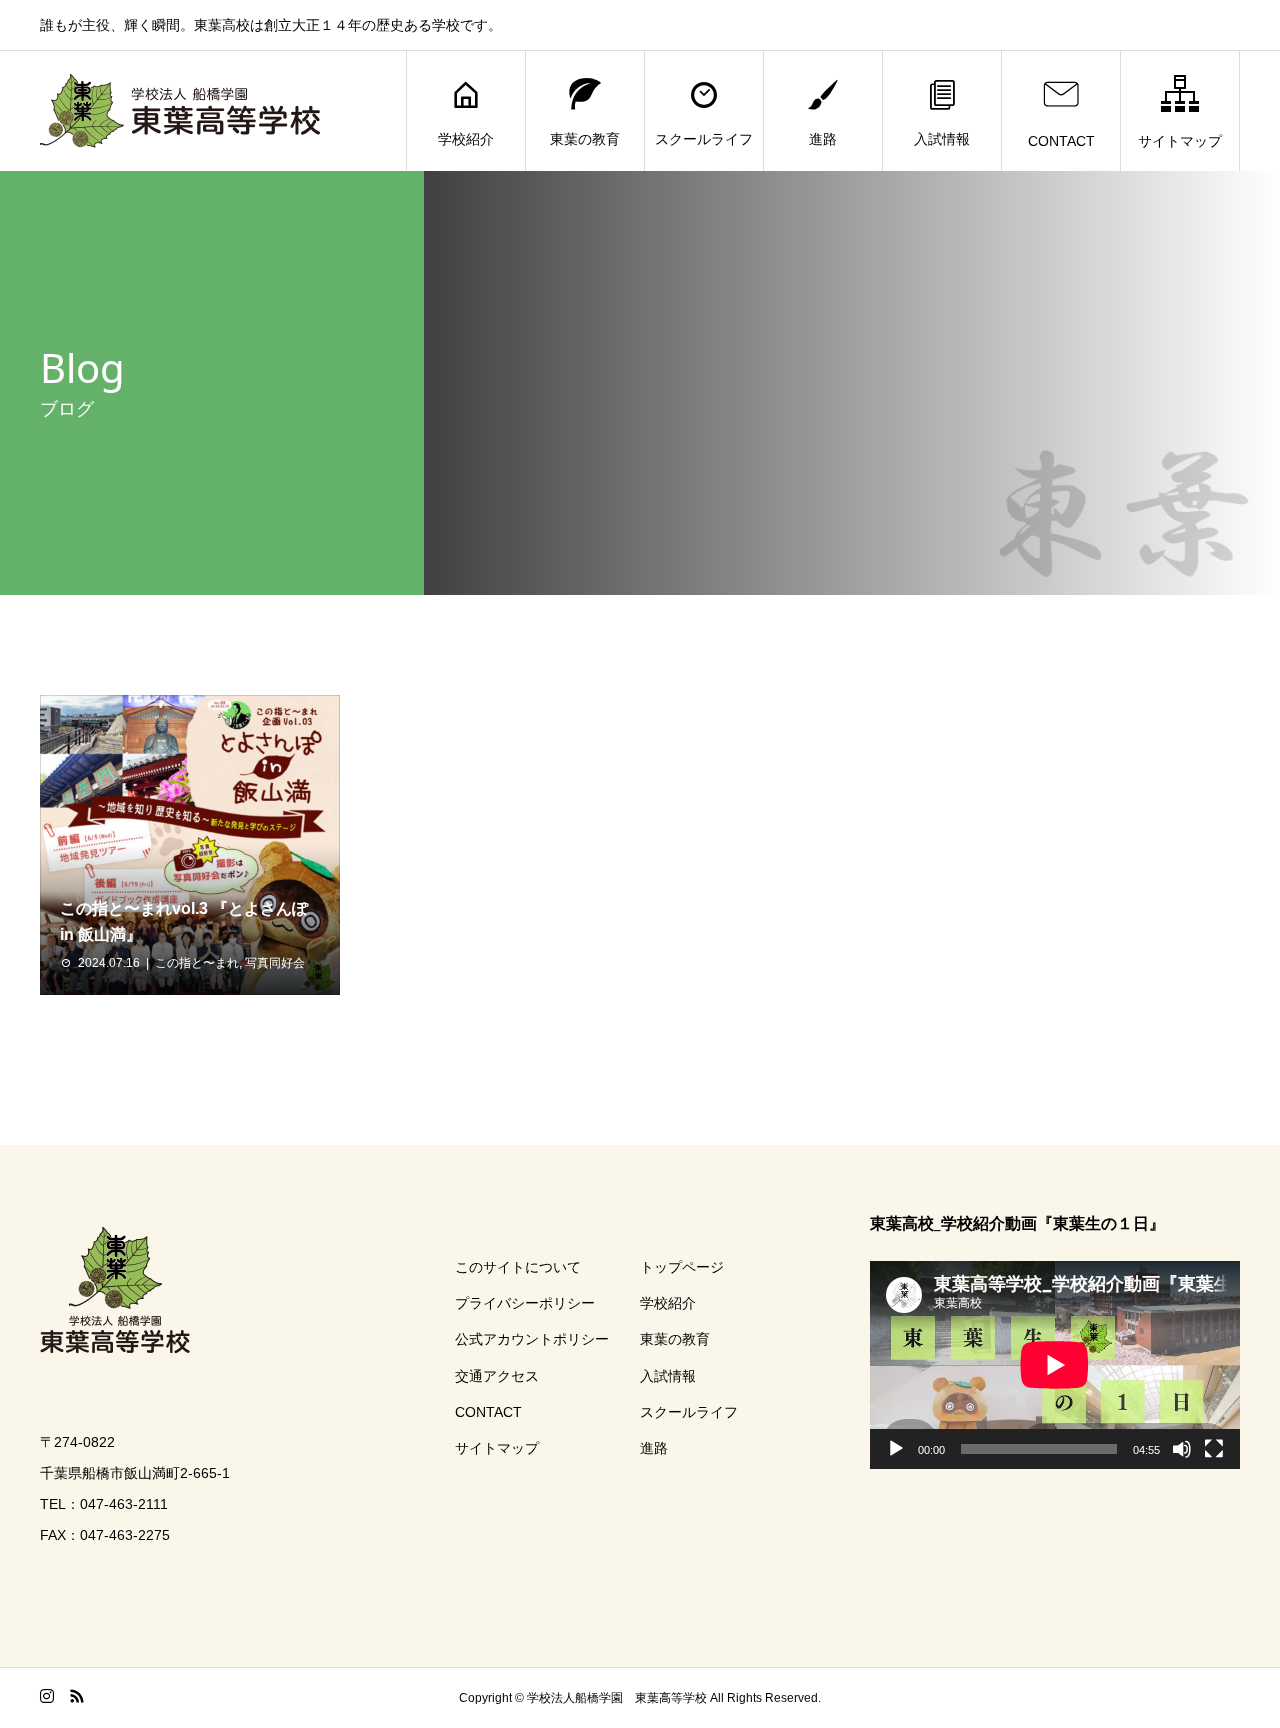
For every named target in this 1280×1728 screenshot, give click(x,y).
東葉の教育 (585, 139)
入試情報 (942, 139)
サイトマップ (1180, 141)
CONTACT (1061, 141)
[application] (1055, 1365)
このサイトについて (518, 1267)
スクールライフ (704, 139)
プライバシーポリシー (525, 1303)
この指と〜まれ (197, 963)
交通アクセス (497, 1376)
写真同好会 (275, 963)
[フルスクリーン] (1214, 1449)
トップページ (682, 1267)
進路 (823, 139)
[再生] (896, 1449)
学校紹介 (466, 139)
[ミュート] (1182, 1449)
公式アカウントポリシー (532, 1339)
